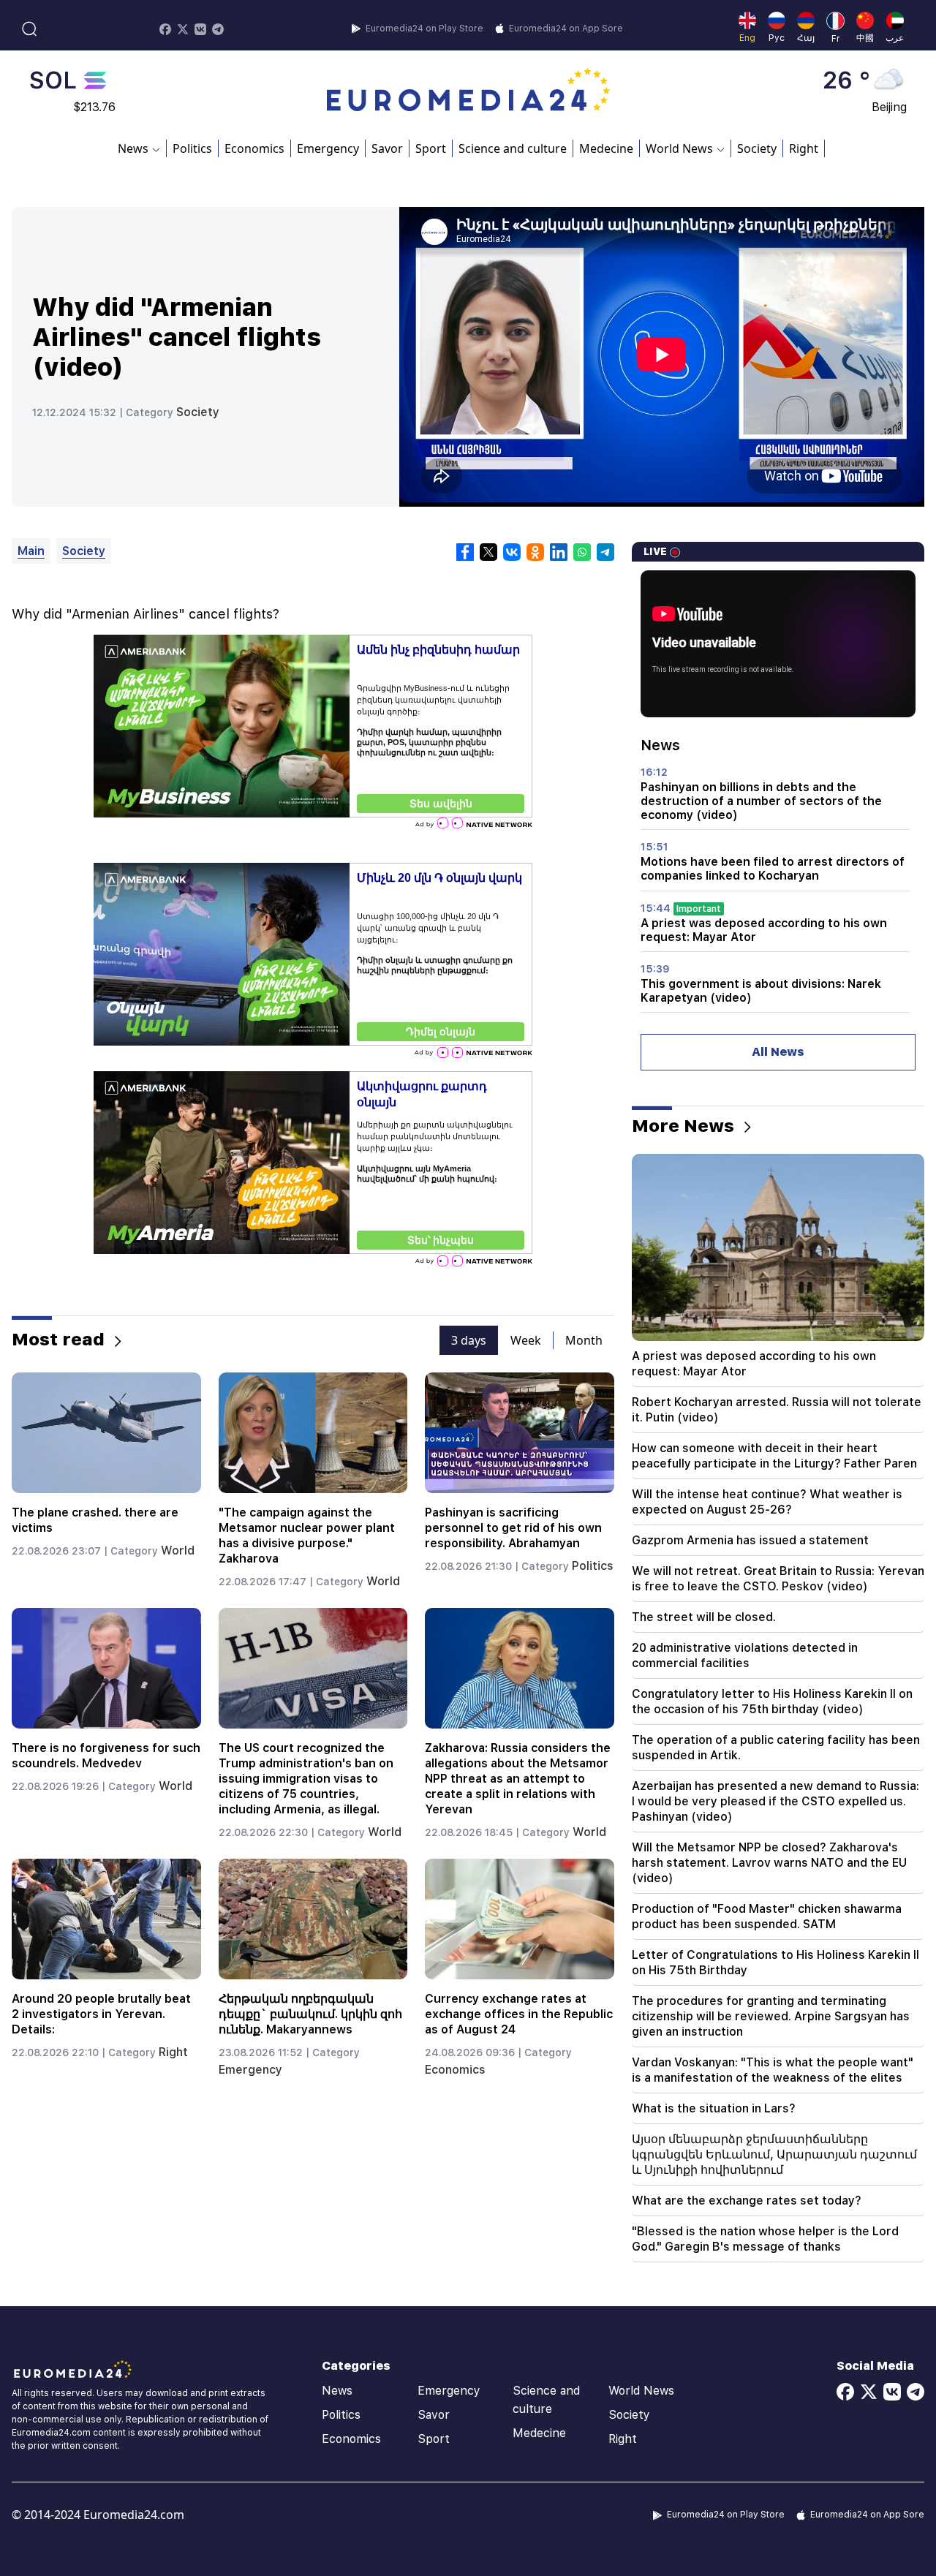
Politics (192, 148)
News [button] (133, 148)
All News (778, 1052)
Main (31, 551)
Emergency (328, 148)
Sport (431, 148)
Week (526, 1340)
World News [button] (679, 148)
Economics (254, 148)
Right (804, 148)
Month (584, 1340)
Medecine (606, 148)
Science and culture (513, 148)
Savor (387, 148)
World (178, 1550)
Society (757, 148)
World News (641, 2391)
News (337, 2391)
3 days (469, 1340)
